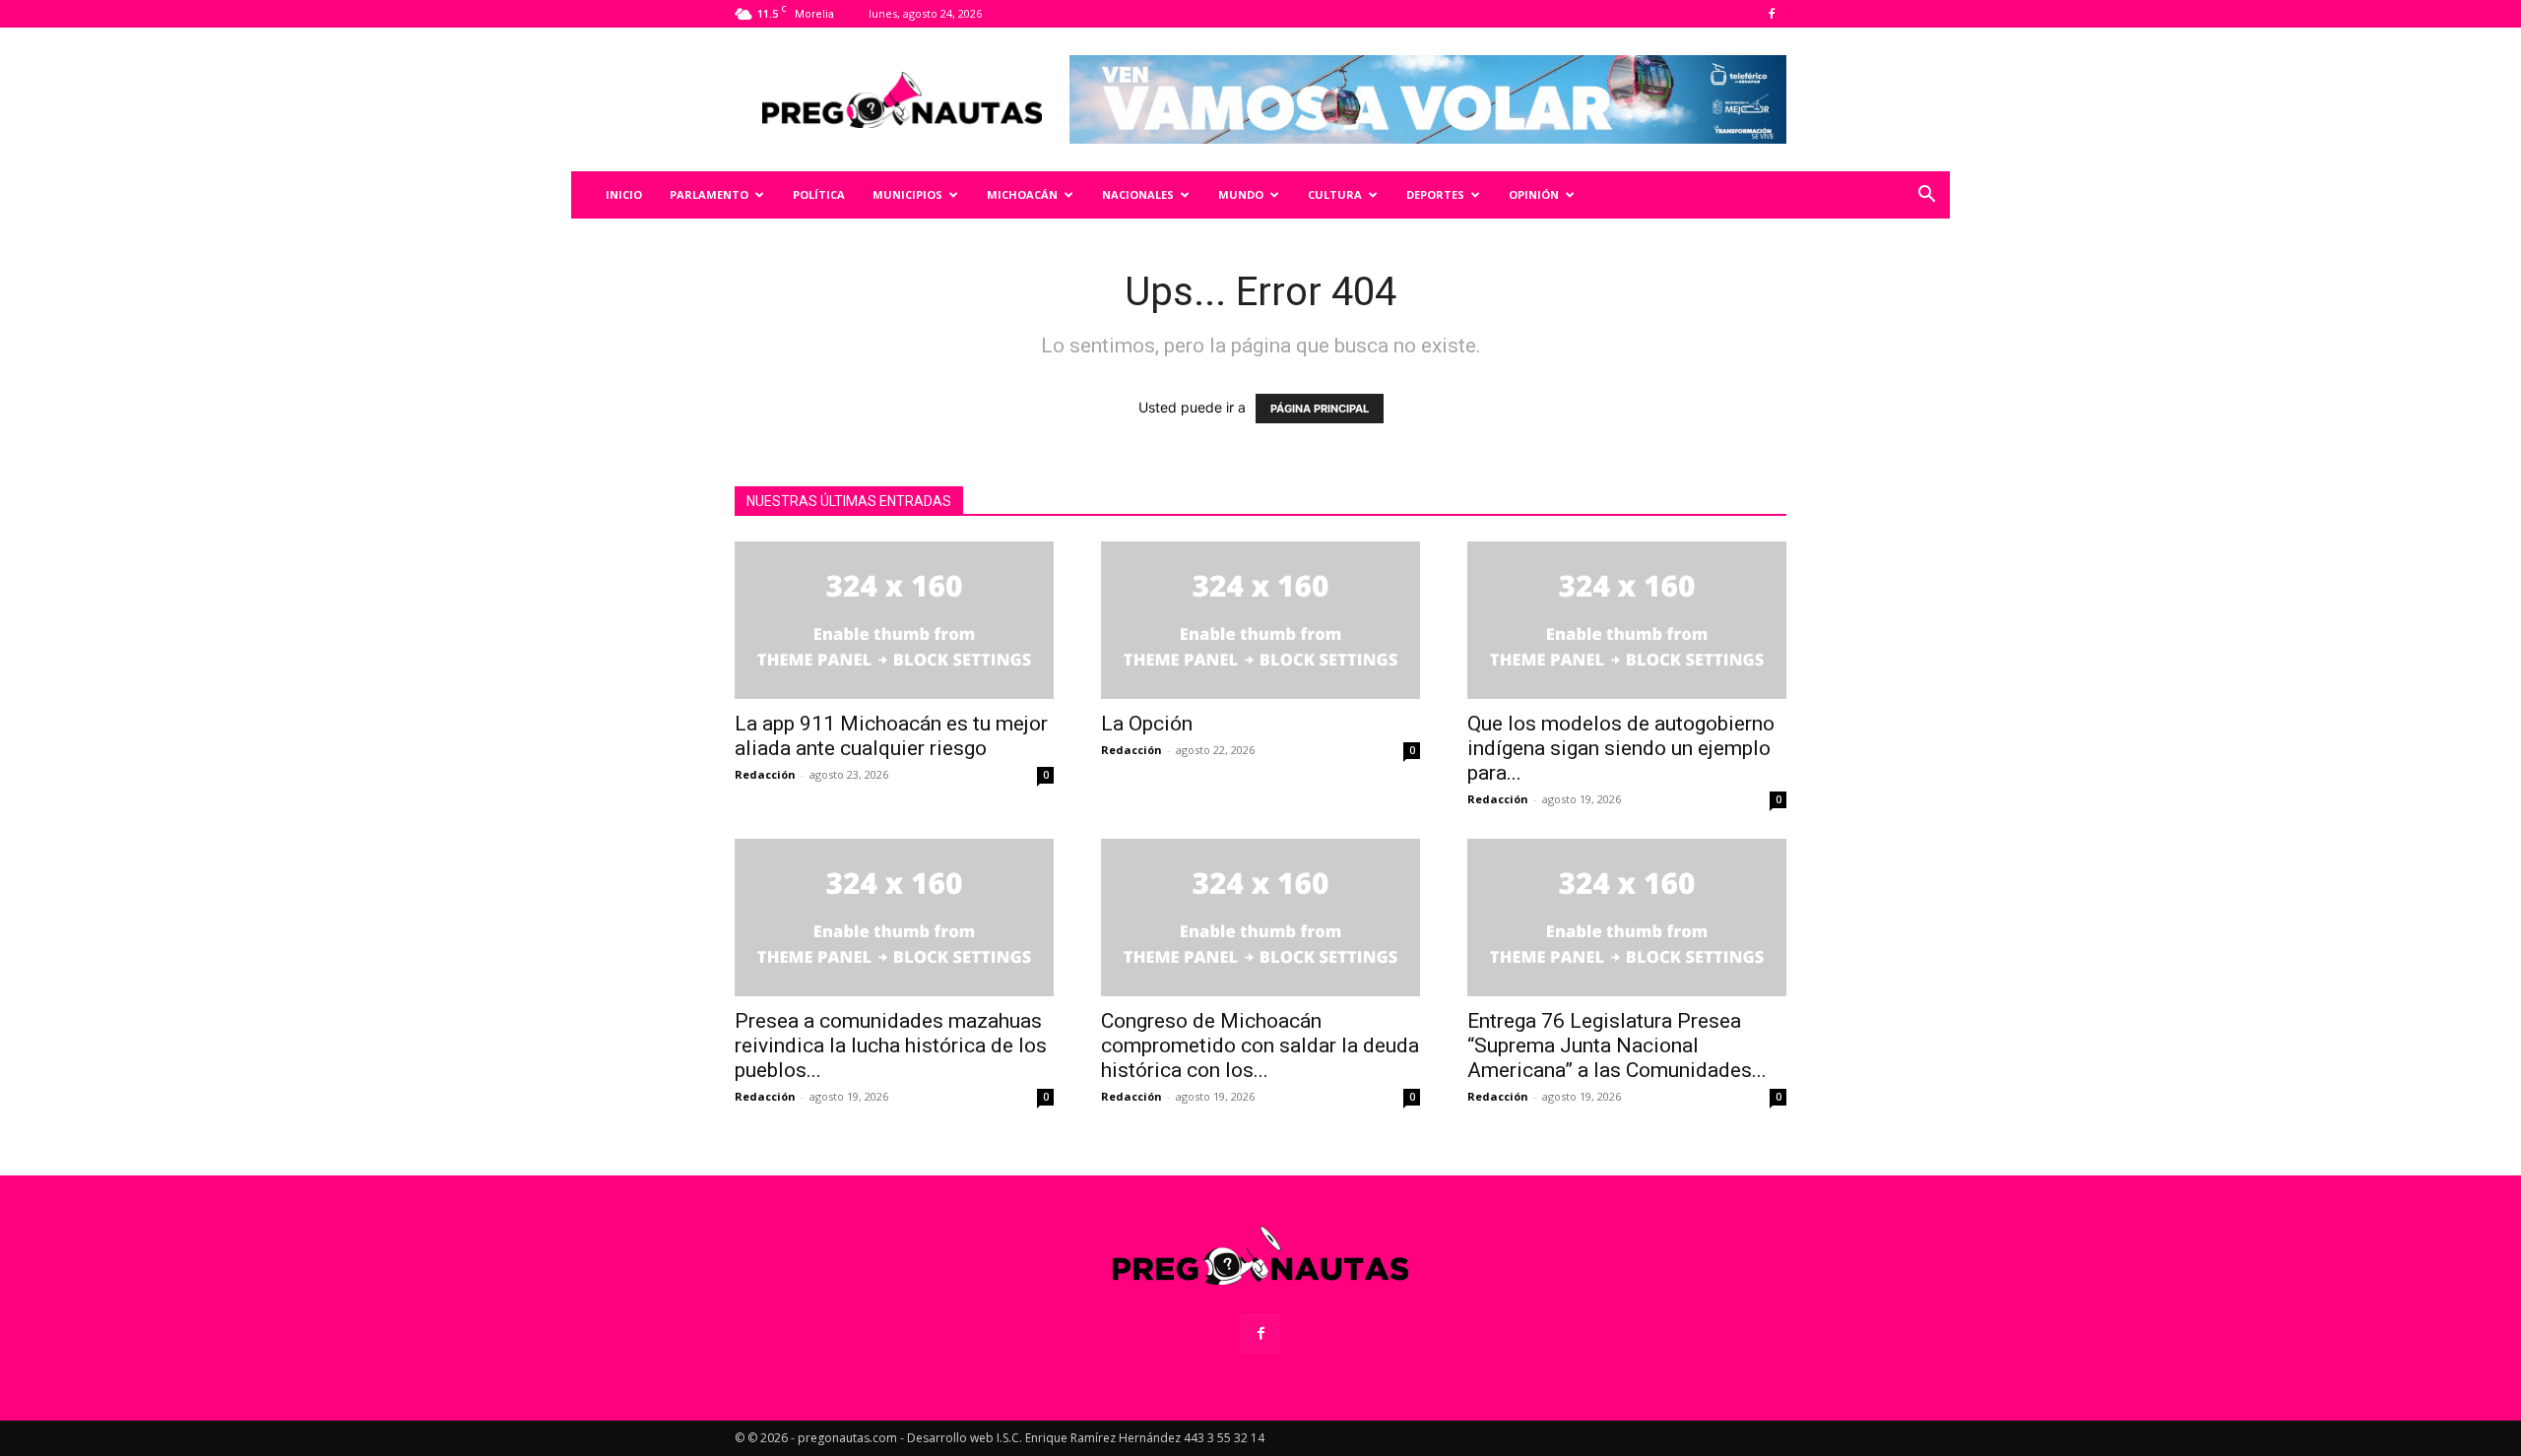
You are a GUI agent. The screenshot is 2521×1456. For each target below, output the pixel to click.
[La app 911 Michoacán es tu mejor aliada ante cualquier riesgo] (894, 620)
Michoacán (1022, 194)
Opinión (1534, 194)
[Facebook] (1772, 14)
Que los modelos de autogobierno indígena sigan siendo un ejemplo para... (1621, 748)
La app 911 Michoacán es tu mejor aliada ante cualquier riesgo (891, 736)
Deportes (1435, 194)
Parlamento (709, 194)
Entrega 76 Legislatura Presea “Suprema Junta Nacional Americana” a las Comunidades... (1617, 1045)
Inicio (624, 194)
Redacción (765, 774)
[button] (1926, 196)
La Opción (1147, 724)
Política (819, 194)
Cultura (1335, 194)
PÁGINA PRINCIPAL (1320, 409)
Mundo (1241, 194)
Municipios (907, 194)
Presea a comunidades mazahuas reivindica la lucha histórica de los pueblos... (891, 1045)
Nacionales (1138, 194)
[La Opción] (1260, 620)
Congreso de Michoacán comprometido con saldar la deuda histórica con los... (1260, 1045)
